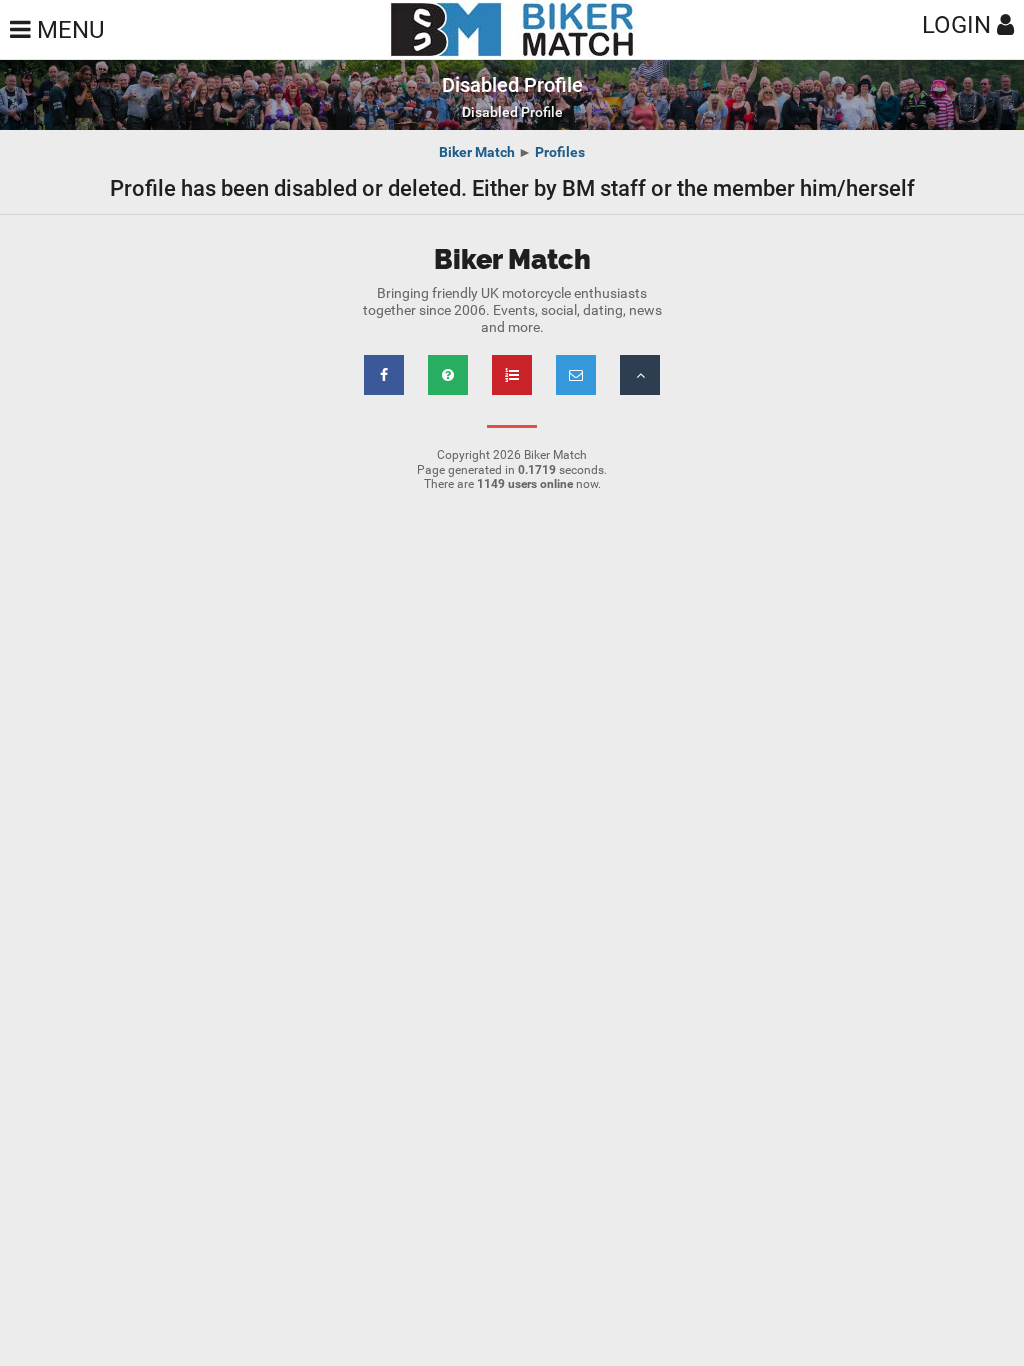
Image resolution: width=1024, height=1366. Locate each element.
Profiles (560, 152)
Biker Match (477, 152)
